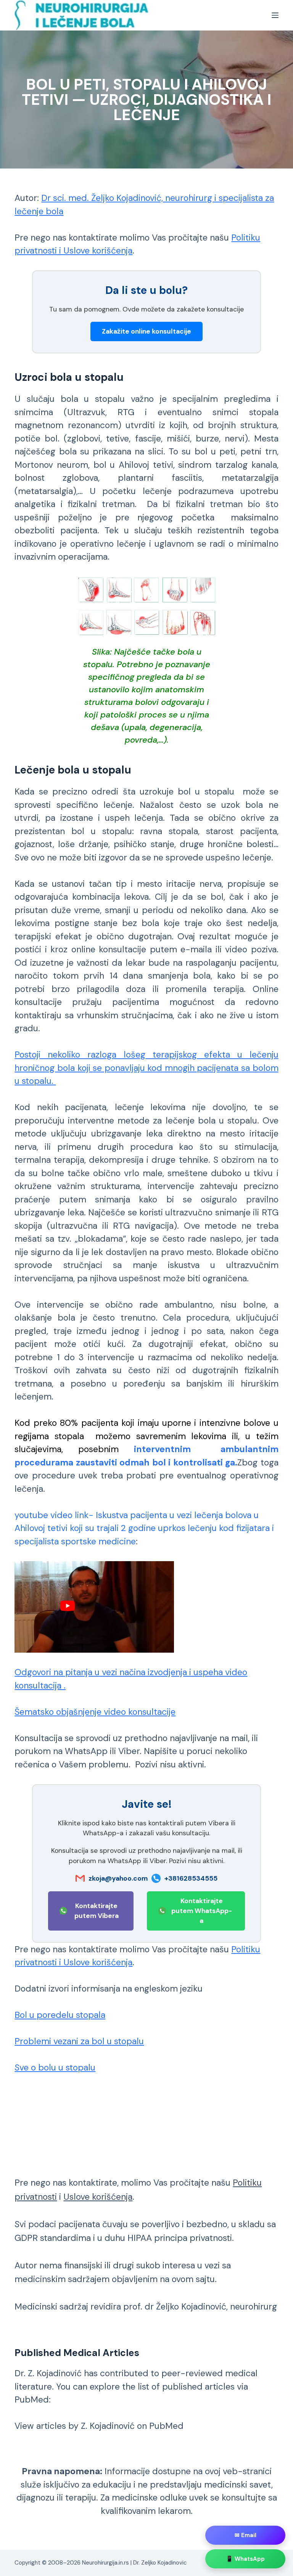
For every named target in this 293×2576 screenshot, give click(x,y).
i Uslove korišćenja (95, 250)
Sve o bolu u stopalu (55, 2067)
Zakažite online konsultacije (146, 331)
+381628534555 (191, 1878)
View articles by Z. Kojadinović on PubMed (99, 2426)
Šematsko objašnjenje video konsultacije (95, 1712)
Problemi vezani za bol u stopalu (79, 2041)
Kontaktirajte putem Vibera (97, 1911)
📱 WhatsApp (245, 2559)
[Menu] (275, 15)
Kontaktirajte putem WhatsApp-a (202, 1911)
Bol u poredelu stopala (60, 2015)
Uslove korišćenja (98, 2197)
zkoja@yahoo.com (118, 1878)
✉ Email (246, 2535)
